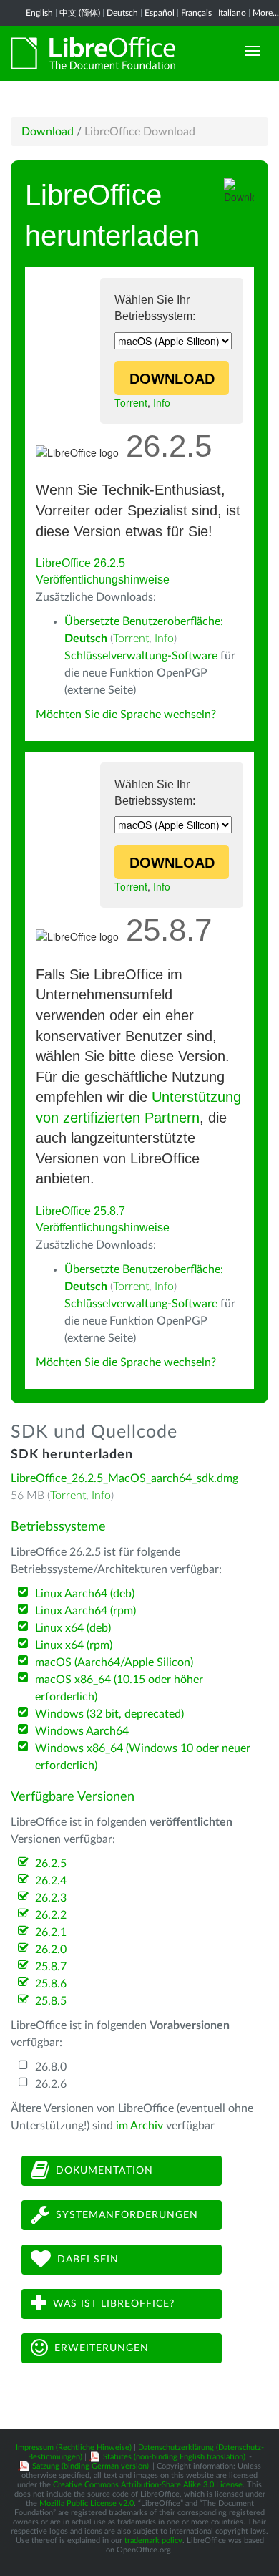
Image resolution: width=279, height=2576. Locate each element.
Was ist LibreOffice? (114, 2303)
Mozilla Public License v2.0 (87, 2503)
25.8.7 (51, 1967)
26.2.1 (51, 1932)
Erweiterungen (102, 2348)
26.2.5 (51, 1864)
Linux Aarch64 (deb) (85, 1594)
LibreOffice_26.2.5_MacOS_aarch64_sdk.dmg (124, 1478)
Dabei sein (88, 2259)
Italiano (232, 13)
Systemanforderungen (127, 2214)
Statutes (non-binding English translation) (174, 2457)
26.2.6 (51, 2084)
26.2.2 (51, 1915)
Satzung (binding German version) (90, 2466)
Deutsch (122, 13)
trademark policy (153, 2541)
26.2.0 (51, 1950)
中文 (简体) (80, 13)
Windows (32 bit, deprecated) (109, 1714)
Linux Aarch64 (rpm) (85, 1611)
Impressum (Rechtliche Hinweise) (74, 2447)
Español (160, 13)
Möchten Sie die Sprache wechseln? (126, 715)
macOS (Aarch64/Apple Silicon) (114, 1662)
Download (48, 132)
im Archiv (139, 2126)
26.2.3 (51, 1898)
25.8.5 (51, 2001)
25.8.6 (51, 1984)
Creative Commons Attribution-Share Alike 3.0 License (148, 2485)
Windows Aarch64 (82, 1731)
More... (266, 13)
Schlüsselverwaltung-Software (141, 656)
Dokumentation (104, 2170)
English (39, 13)
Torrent (131, 402)
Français (196, 13)
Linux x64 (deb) (73, 1628)
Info (162, 402)
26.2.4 (51, 1881)
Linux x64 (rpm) (74, 1645)
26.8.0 (51, 2067)
